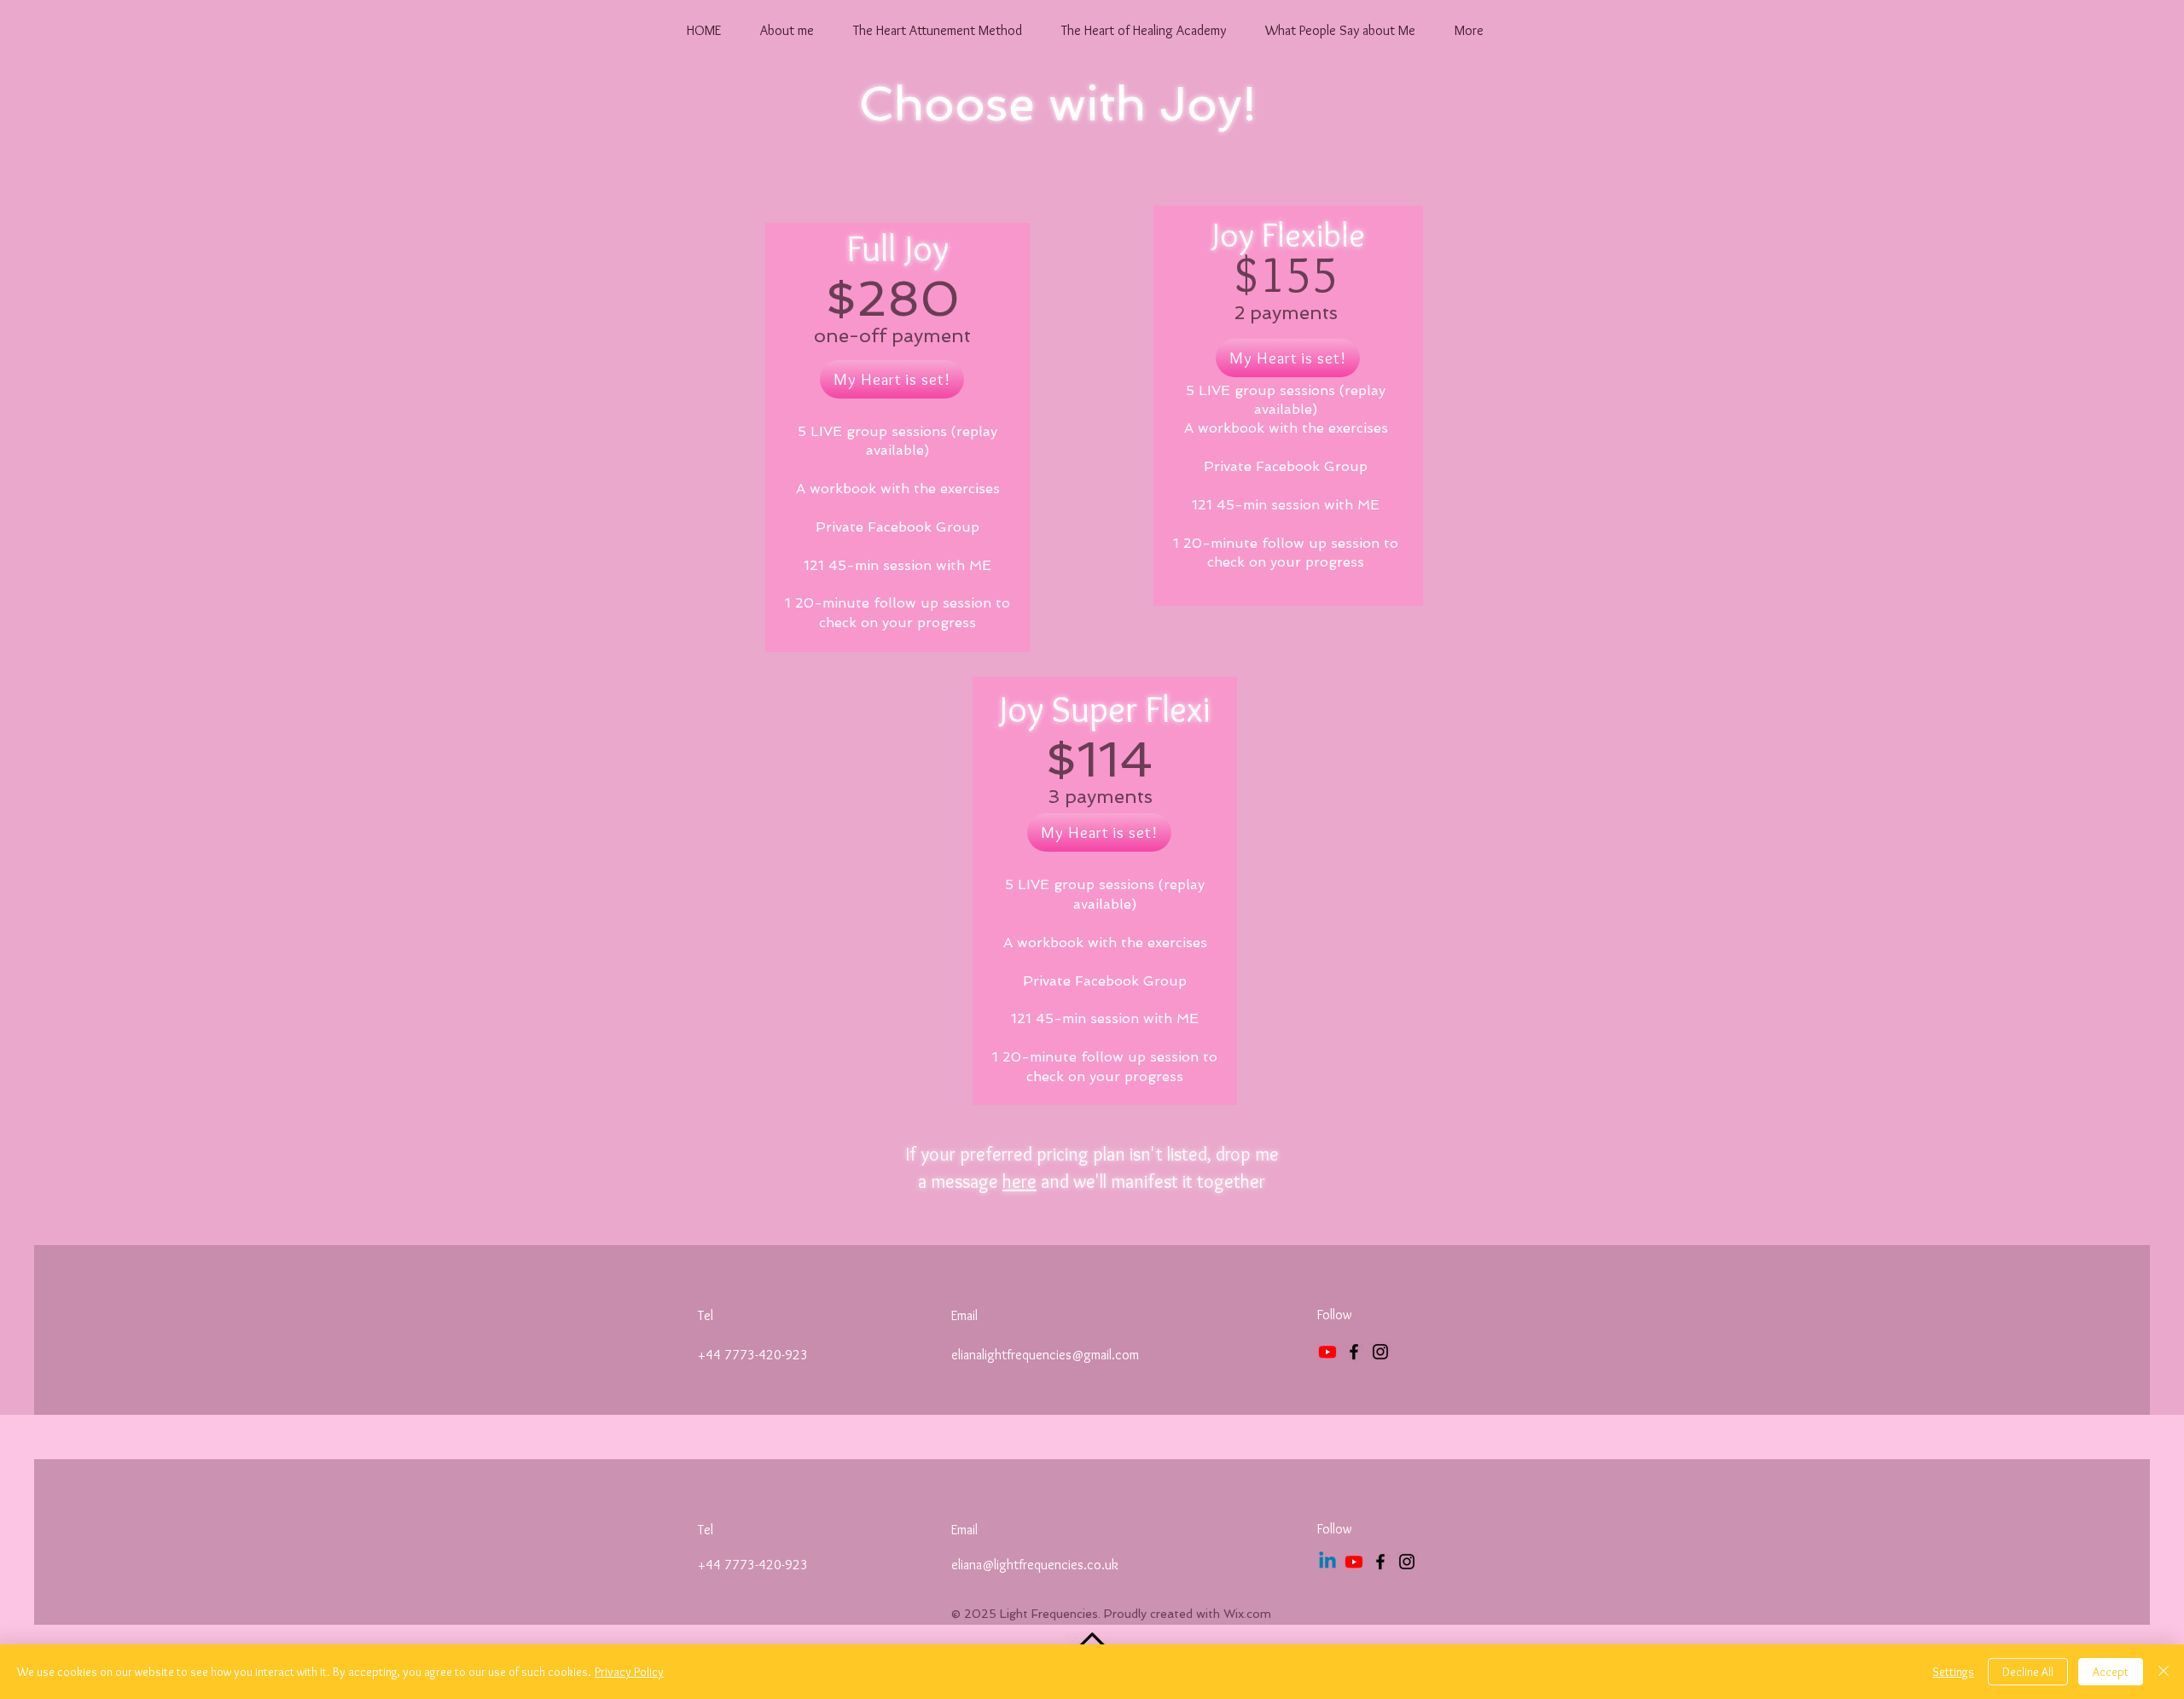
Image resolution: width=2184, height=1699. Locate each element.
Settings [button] (1953, 1672)
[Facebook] (1354, 1352)
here (1019, 1181)
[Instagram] (1380, 1352)
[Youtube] (1327, 1352)
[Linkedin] (1327, 1562)
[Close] (2164, 1672)
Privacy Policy (629, 1672)
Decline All (2028, 1672)
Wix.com (1247, 1614)
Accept (2111, 1672)
